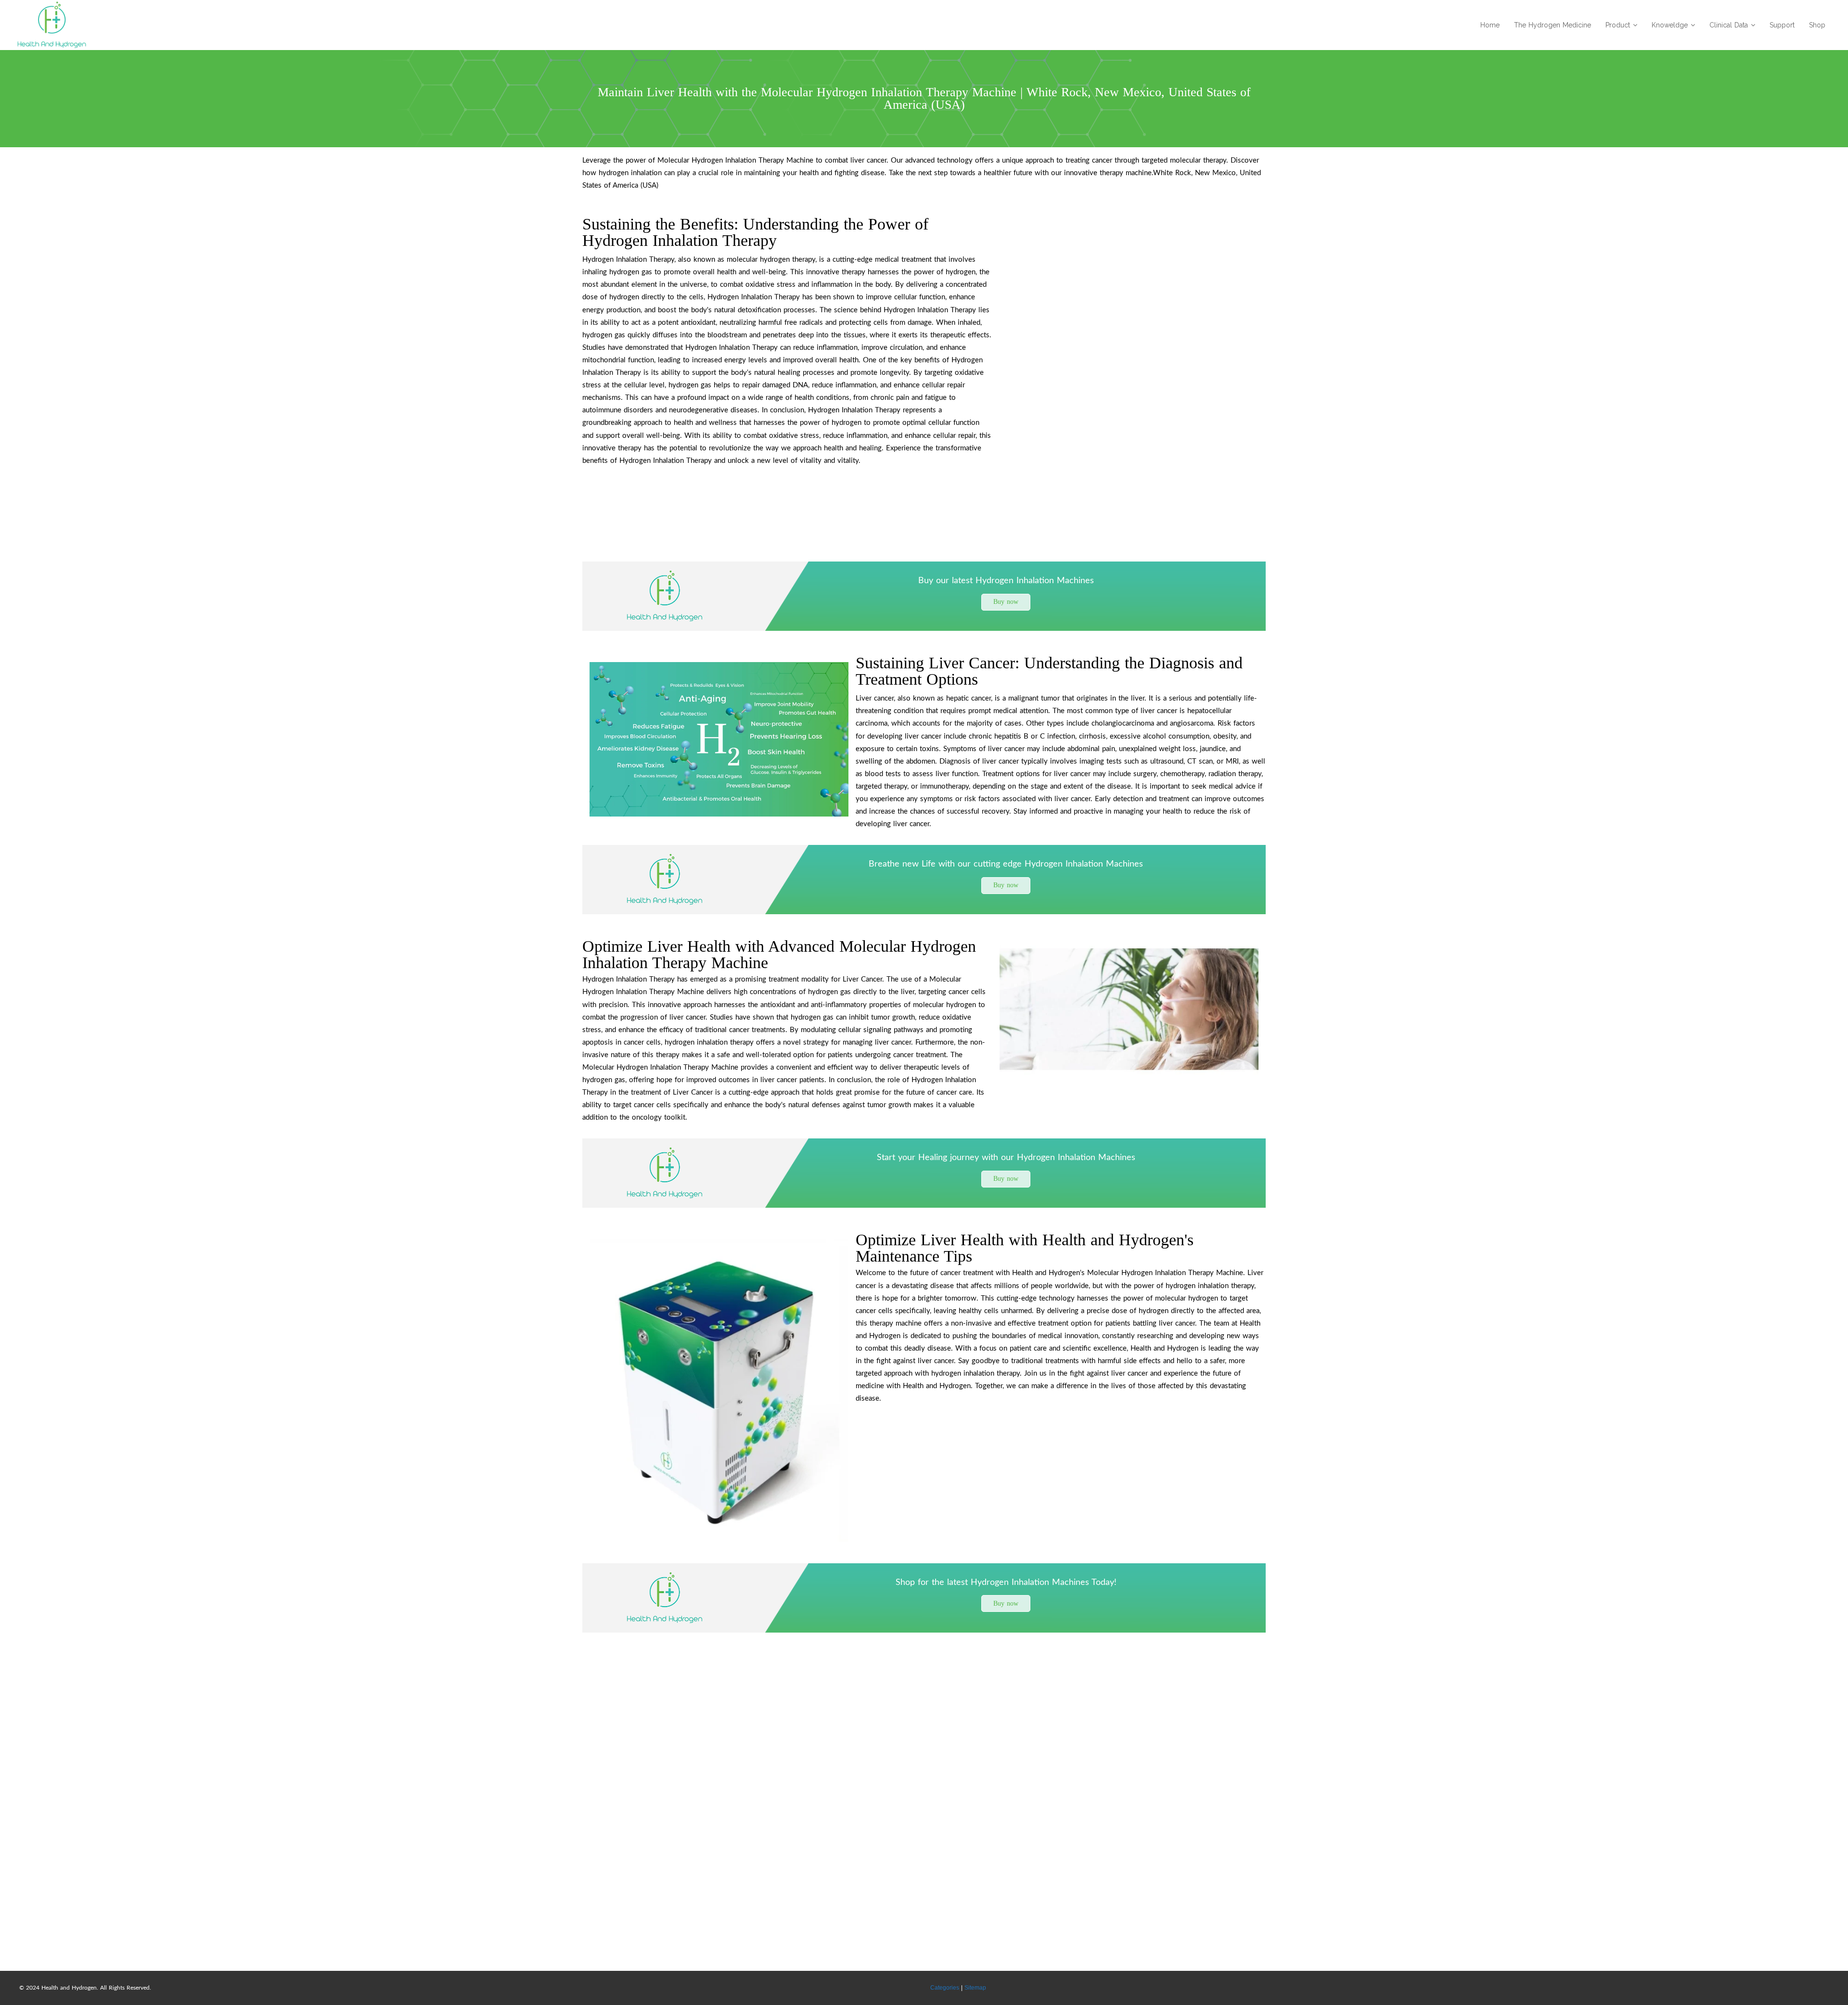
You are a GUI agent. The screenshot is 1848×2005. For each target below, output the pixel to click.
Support (1782, 25)
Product (1618, 25)
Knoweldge (1670, 25)
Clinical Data (1729, 25)
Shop (1817, 25)
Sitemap (975, 1988)
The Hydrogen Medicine (1553, 25)
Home (1490, 25)
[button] (1006, 602)
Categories (945, 1988)
